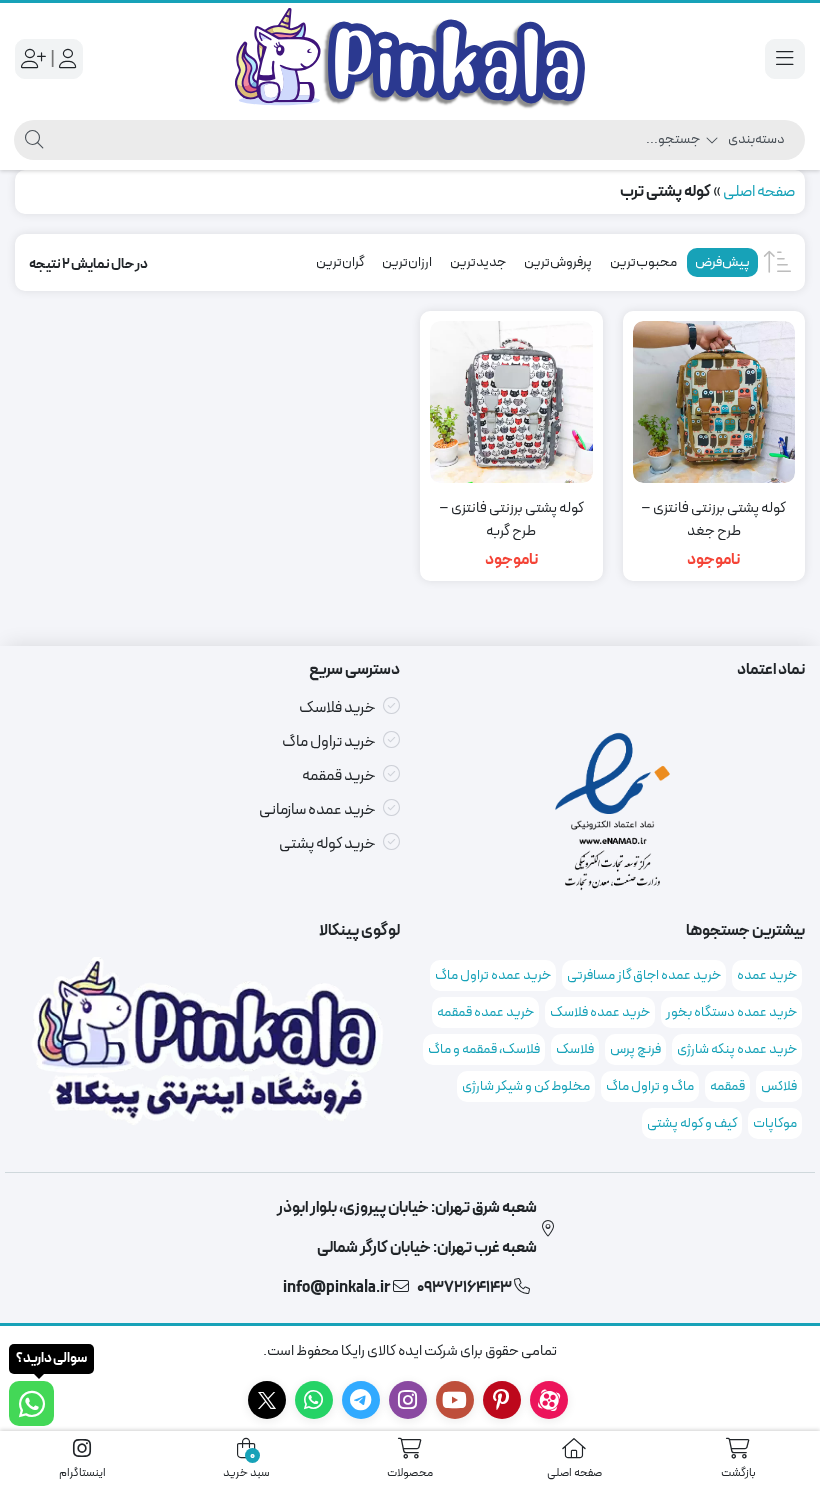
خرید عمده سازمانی (317, 810)
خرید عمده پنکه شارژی (737, 1049)
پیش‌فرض (722, 262)
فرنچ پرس (635, 1049)
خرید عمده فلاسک (600, 1012)
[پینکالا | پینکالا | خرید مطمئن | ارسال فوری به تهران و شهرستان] (410, 59)
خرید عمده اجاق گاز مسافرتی (644, 975)
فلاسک (575, 1049)
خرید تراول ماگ (329, 742)
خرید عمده (767, 975)
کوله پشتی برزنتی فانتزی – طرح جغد (713, 520)
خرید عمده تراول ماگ (493, 975)
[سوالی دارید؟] (31, 1403)
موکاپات (775, 1123)
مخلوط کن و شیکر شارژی (526, 1086)
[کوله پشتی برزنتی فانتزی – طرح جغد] (714, 402)
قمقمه (727, 1086)
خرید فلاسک (337, 708)
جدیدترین (478, 262)
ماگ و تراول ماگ (650, 1086)
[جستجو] (31, 140)
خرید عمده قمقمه (485, 1012)
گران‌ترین (340, 262)
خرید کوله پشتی (327, 844)
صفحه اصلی (759, 192)
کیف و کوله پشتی (692, 1123)
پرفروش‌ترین (558, 262)
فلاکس (779, 1086)
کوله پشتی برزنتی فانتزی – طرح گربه (511, 520)
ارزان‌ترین (407, 262)
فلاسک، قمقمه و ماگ (484, 1049)
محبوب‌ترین (643, 262)
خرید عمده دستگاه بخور (731, 1012)
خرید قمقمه (339, 776)
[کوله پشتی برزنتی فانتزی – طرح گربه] (511, 402)
